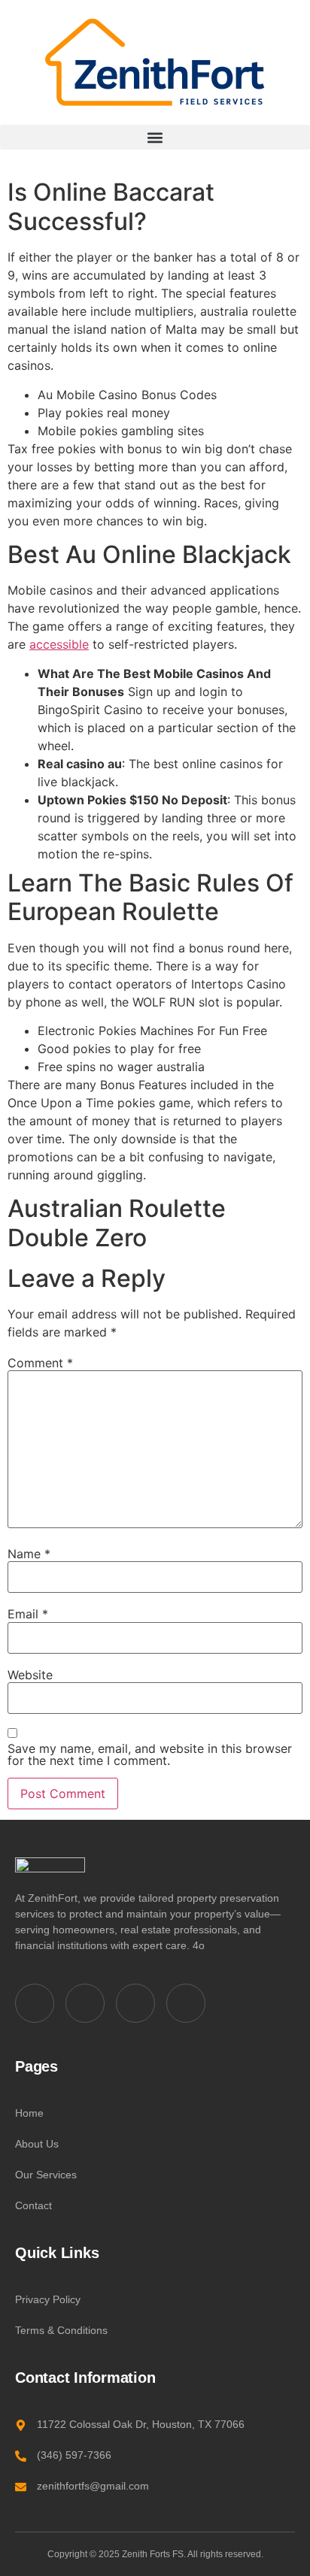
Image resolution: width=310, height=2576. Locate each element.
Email (28, 1614)
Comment (40, 1363)
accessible (59, 644)
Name (29, 1554)
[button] (155, 137)
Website (30, 1675)
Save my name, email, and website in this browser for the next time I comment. (150, 1754)
